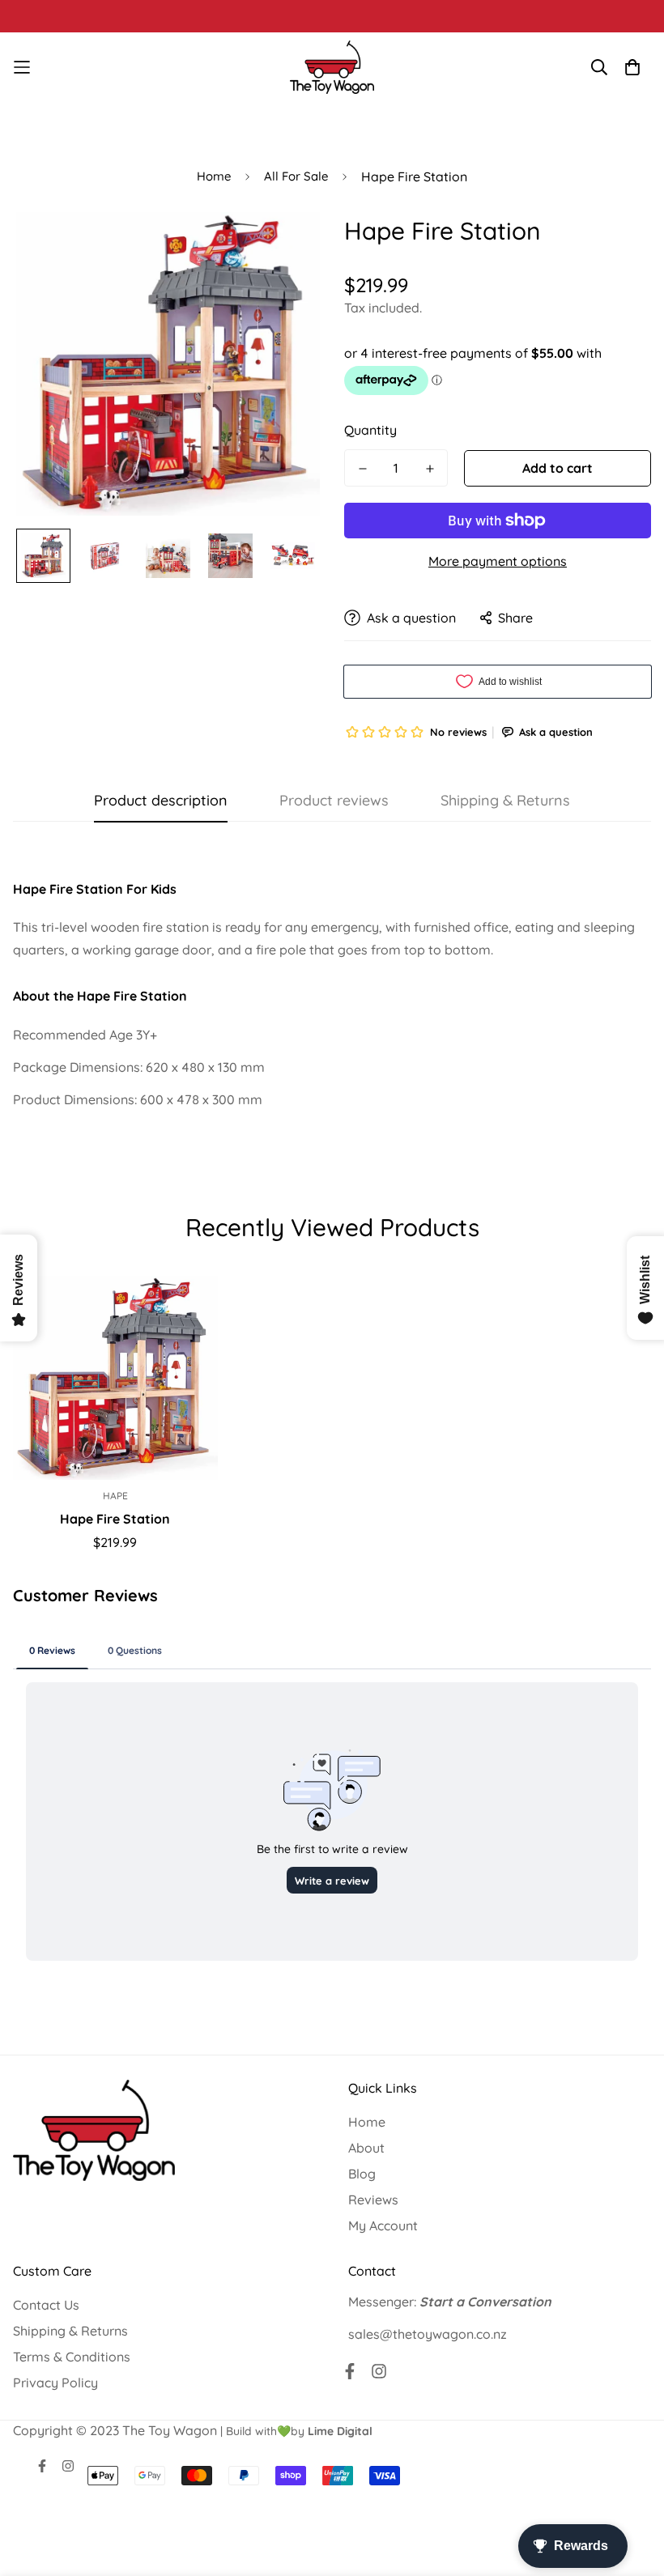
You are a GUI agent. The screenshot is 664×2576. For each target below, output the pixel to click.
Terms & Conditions (72, 2357)
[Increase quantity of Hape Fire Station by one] (430, 469)
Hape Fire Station (115, 1519)
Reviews (373, 2200)
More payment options (498, 561)
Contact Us (46, 2305)
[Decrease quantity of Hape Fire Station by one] (362, 469)
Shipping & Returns (70, 2331)
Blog (362, 2174)
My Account (383, 2225)
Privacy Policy (55, 2383)
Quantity (370, 430)
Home (214, 176)
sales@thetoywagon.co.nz (428, 2334)
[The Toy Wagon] (332, 67)
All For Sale (296, 176)
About (366, 2148)
